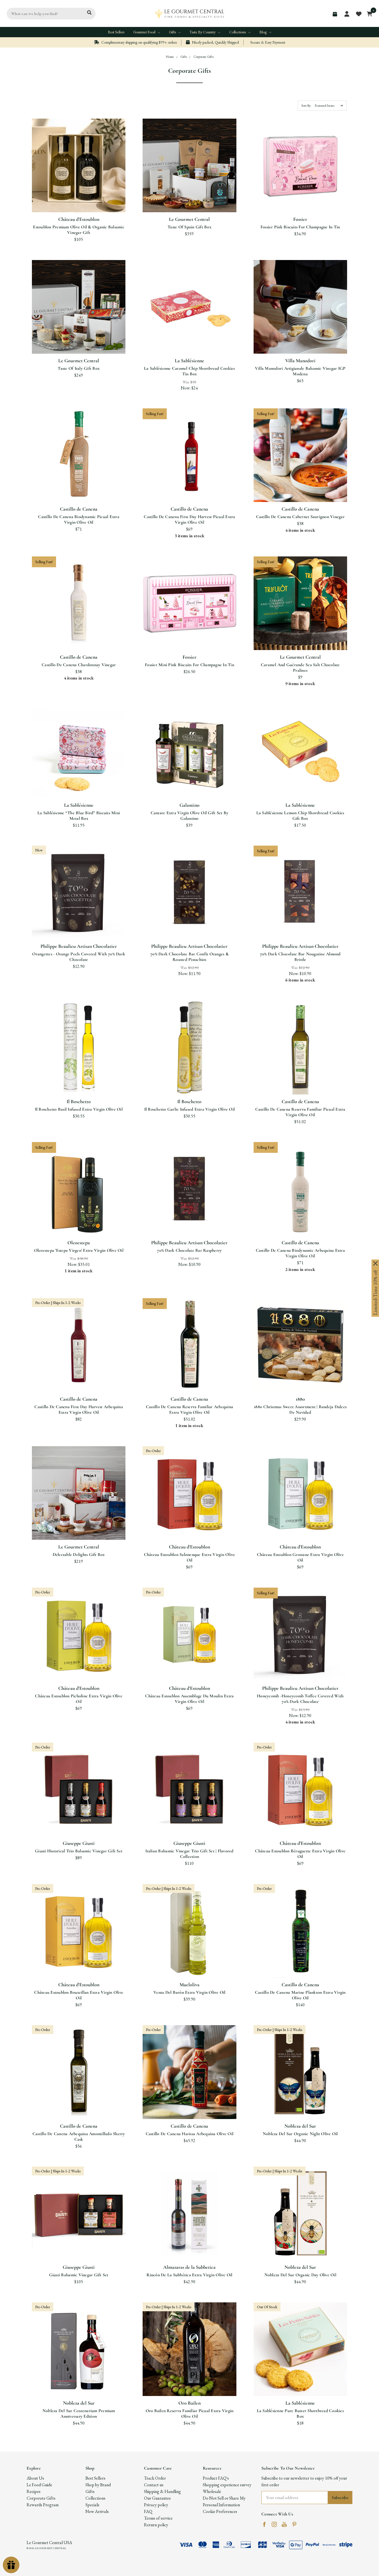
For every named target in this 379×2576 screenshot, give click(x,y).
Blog (263, 32)
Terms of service (158, 2518)
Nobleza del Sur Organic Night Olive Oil (300, 2134)
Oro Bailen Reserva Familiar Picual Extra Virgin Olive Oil (190, 2413)
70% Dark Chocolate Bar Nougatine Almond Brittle (300, 957)
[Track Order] (335, 14)
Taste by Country (203, 32)
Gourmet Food (145, 32)
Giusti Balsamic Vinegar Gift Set (79, 2275)
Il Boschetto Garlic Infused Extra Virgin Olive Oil (190, 1109)
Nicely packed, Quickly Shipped (215, 42)
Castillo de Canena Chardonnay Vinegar (79, 665)
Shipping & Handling (162, 2491)
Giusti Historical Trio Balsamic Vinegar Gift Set (79, 1851)
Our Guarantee (157, 2498)
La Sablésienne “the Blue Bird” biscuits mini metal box (79, 816)
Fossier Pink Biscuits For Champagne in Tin (300, 227)
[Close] (375, 1263)
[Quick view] (72, 178)
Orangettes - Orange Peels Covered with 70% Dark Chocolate (79, 957)
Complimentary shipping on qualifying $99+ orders (139, 42)
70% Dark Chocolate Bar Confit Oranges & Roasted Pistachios (189, 957)
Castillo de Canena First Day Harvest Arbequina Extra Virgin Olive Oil (79, 1410)
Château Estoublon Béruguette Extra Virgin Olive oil (300, 1854)
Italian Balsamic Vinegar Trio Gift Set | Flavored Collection (189, 1854)
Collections (238, 32)
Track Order (155, 2478)
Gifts (173, 32)
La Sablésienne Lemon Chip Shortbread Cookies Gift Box (300, 816)
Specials (92, 2505)
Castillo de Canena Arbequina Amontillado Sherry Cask (79, 2137)
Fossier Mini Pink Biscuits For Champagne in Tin (189, 665)
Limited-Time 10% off (375, 1293)
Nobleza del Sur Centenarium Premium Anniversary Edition (79, 2413)
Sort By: (306, 106)
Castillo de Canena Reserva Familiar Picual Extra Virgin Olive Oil (300, 1112)
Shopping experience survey (227, 2485)
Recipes (34, 2491)
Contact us (154, 2485)
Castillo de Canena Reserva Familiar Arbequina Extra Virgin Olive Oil (189, 1410)
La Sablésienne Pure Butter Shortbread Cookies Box (300, 2413)
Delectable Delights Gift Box (79, 1555)
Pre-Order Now (79, 1379)
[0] (368, 14)
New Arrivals (97, 2511)
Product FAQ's (216, 2478)
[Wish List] (85, 178)
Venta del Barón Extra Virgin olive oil (189, 1992)
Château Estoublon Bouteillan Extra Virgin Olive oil (79, 1995)
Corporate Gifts (41, 2498)
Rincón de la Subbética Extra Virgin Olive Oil (189, 2275)
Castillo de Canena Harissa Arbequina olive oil (190, 2134)
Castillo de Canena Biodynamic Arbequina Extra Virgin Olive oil (300, 1253)
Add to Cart (79, 199)
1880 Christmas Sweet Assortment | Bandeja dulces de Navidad (300, 1410)
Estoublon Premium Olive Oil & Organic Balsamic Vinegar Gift (79, 230)
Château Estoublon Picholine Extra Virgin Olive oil (79, 1699)
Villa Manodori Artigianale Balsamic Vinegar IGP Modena (300, 371)
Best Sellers (116, 32)
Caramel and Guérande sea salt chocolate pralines (300, 668)
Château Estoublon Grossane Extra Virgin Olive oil (300, 1557)
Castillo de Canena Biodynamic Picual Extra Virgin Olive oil (79, 519)
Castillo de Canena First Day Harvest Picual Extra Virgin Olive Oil (189, 519)
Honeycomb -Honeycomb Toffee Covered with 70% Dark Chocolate (300, 1699)
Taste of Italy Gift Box (79, 368)
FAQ (148, 2511)
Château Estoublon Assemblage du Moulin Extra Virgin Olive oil (189, 1699)
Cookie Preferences (220, 2511)
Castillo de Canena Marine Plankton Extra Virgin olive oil (300, 1995)
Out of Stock (300, 1379)
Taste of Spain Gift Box (189, 227)
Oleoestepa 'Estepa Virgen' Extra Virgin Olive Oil (79, 1250)
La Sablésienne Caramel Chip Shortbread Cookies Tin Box (189, 371)
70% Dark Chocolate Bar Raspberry (189, 1250)
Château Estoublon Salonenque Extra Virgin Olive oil (190, 1557)
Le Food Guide (39, 2485)
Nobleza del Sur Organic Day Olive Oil (300, 2275)
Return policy (156, 2525)
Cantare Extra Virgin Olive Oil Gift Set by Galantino (190, 816)
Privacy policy (156, 2505)
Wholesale (212, 2491)
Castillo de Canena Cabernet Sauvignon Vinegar (300, 517)
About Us (35, 2478)
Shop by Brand (98, 2485)
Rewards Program (43, 2505)
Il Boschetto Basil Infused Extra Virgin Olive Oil (79, 1109)
